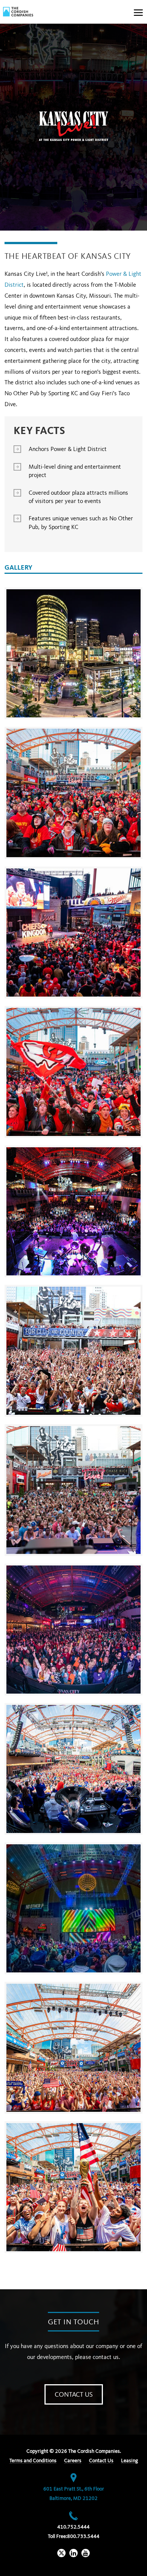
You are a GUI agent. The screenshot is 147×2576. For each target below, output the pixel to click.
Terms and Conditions (33, 2461)
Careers (73, 2461)
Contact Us (74, 2395)
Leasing (129, 2461)
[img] (18, 12)
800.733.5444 (83, 2536)
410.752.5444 (73, 2527)
